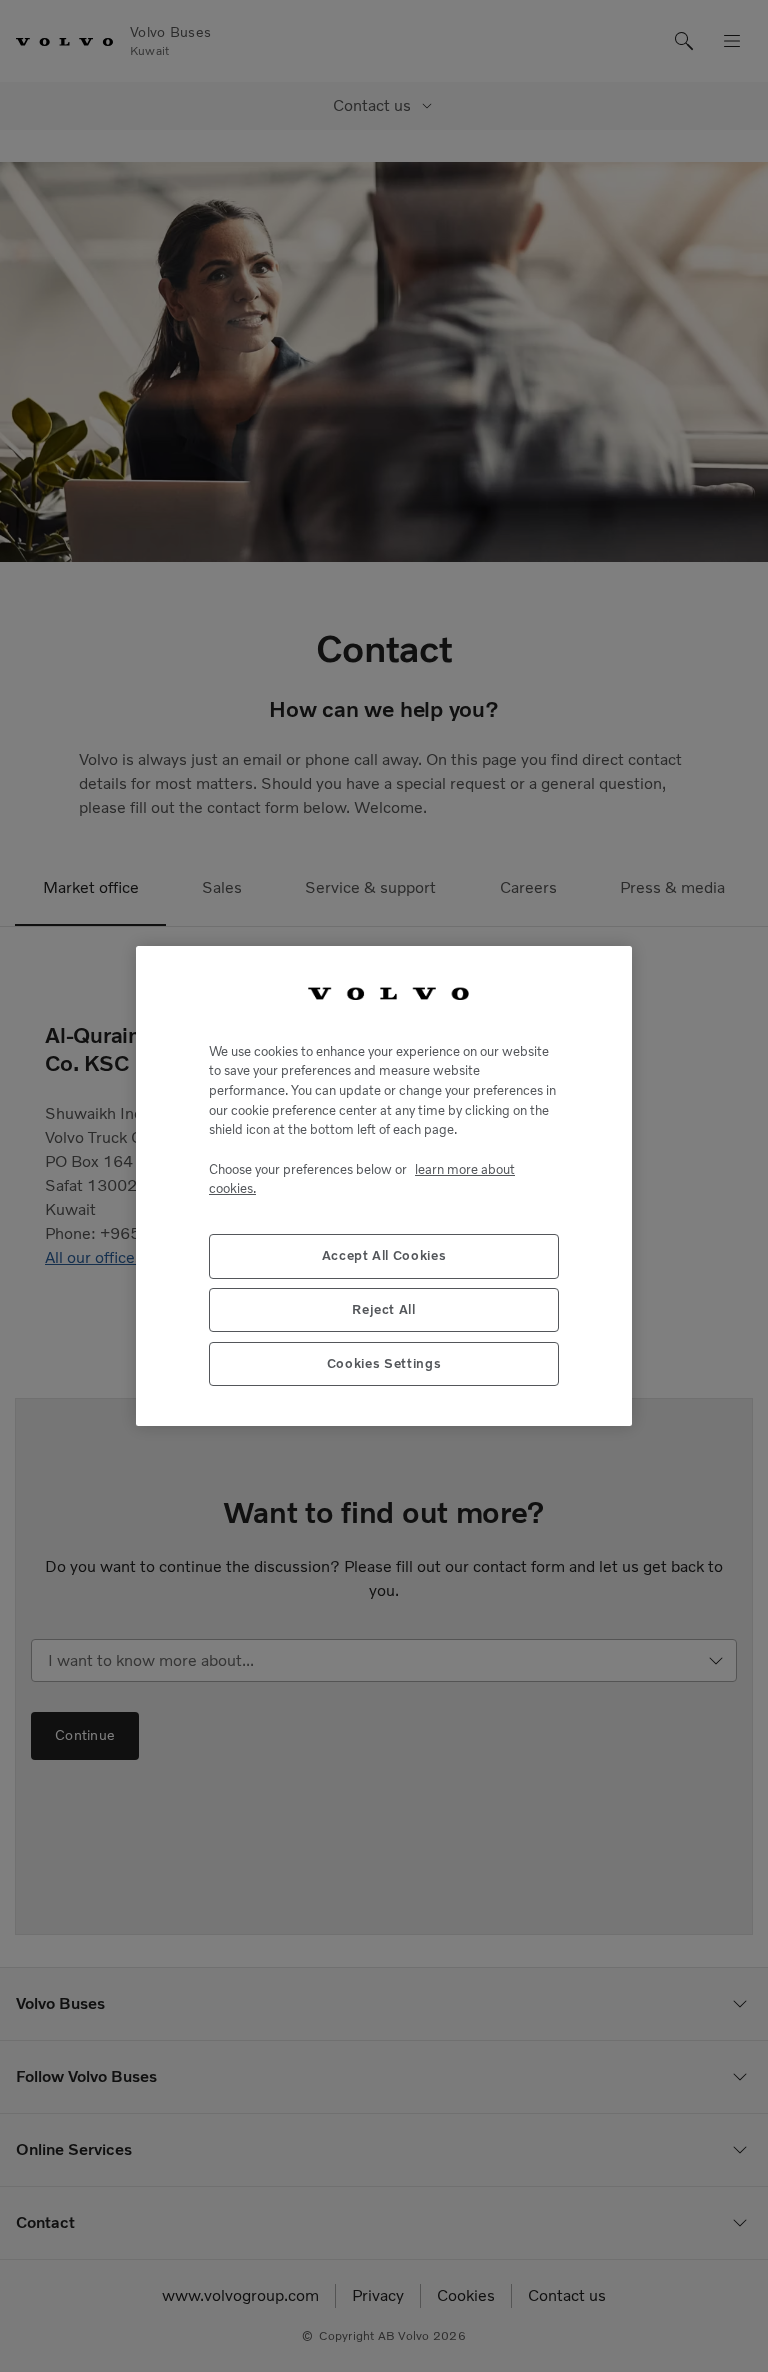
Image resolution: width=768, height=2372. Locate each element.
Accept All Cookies (384, 1255)
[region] (384, 1186)
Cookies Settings (384, 1363)
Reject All (384, 1309)
